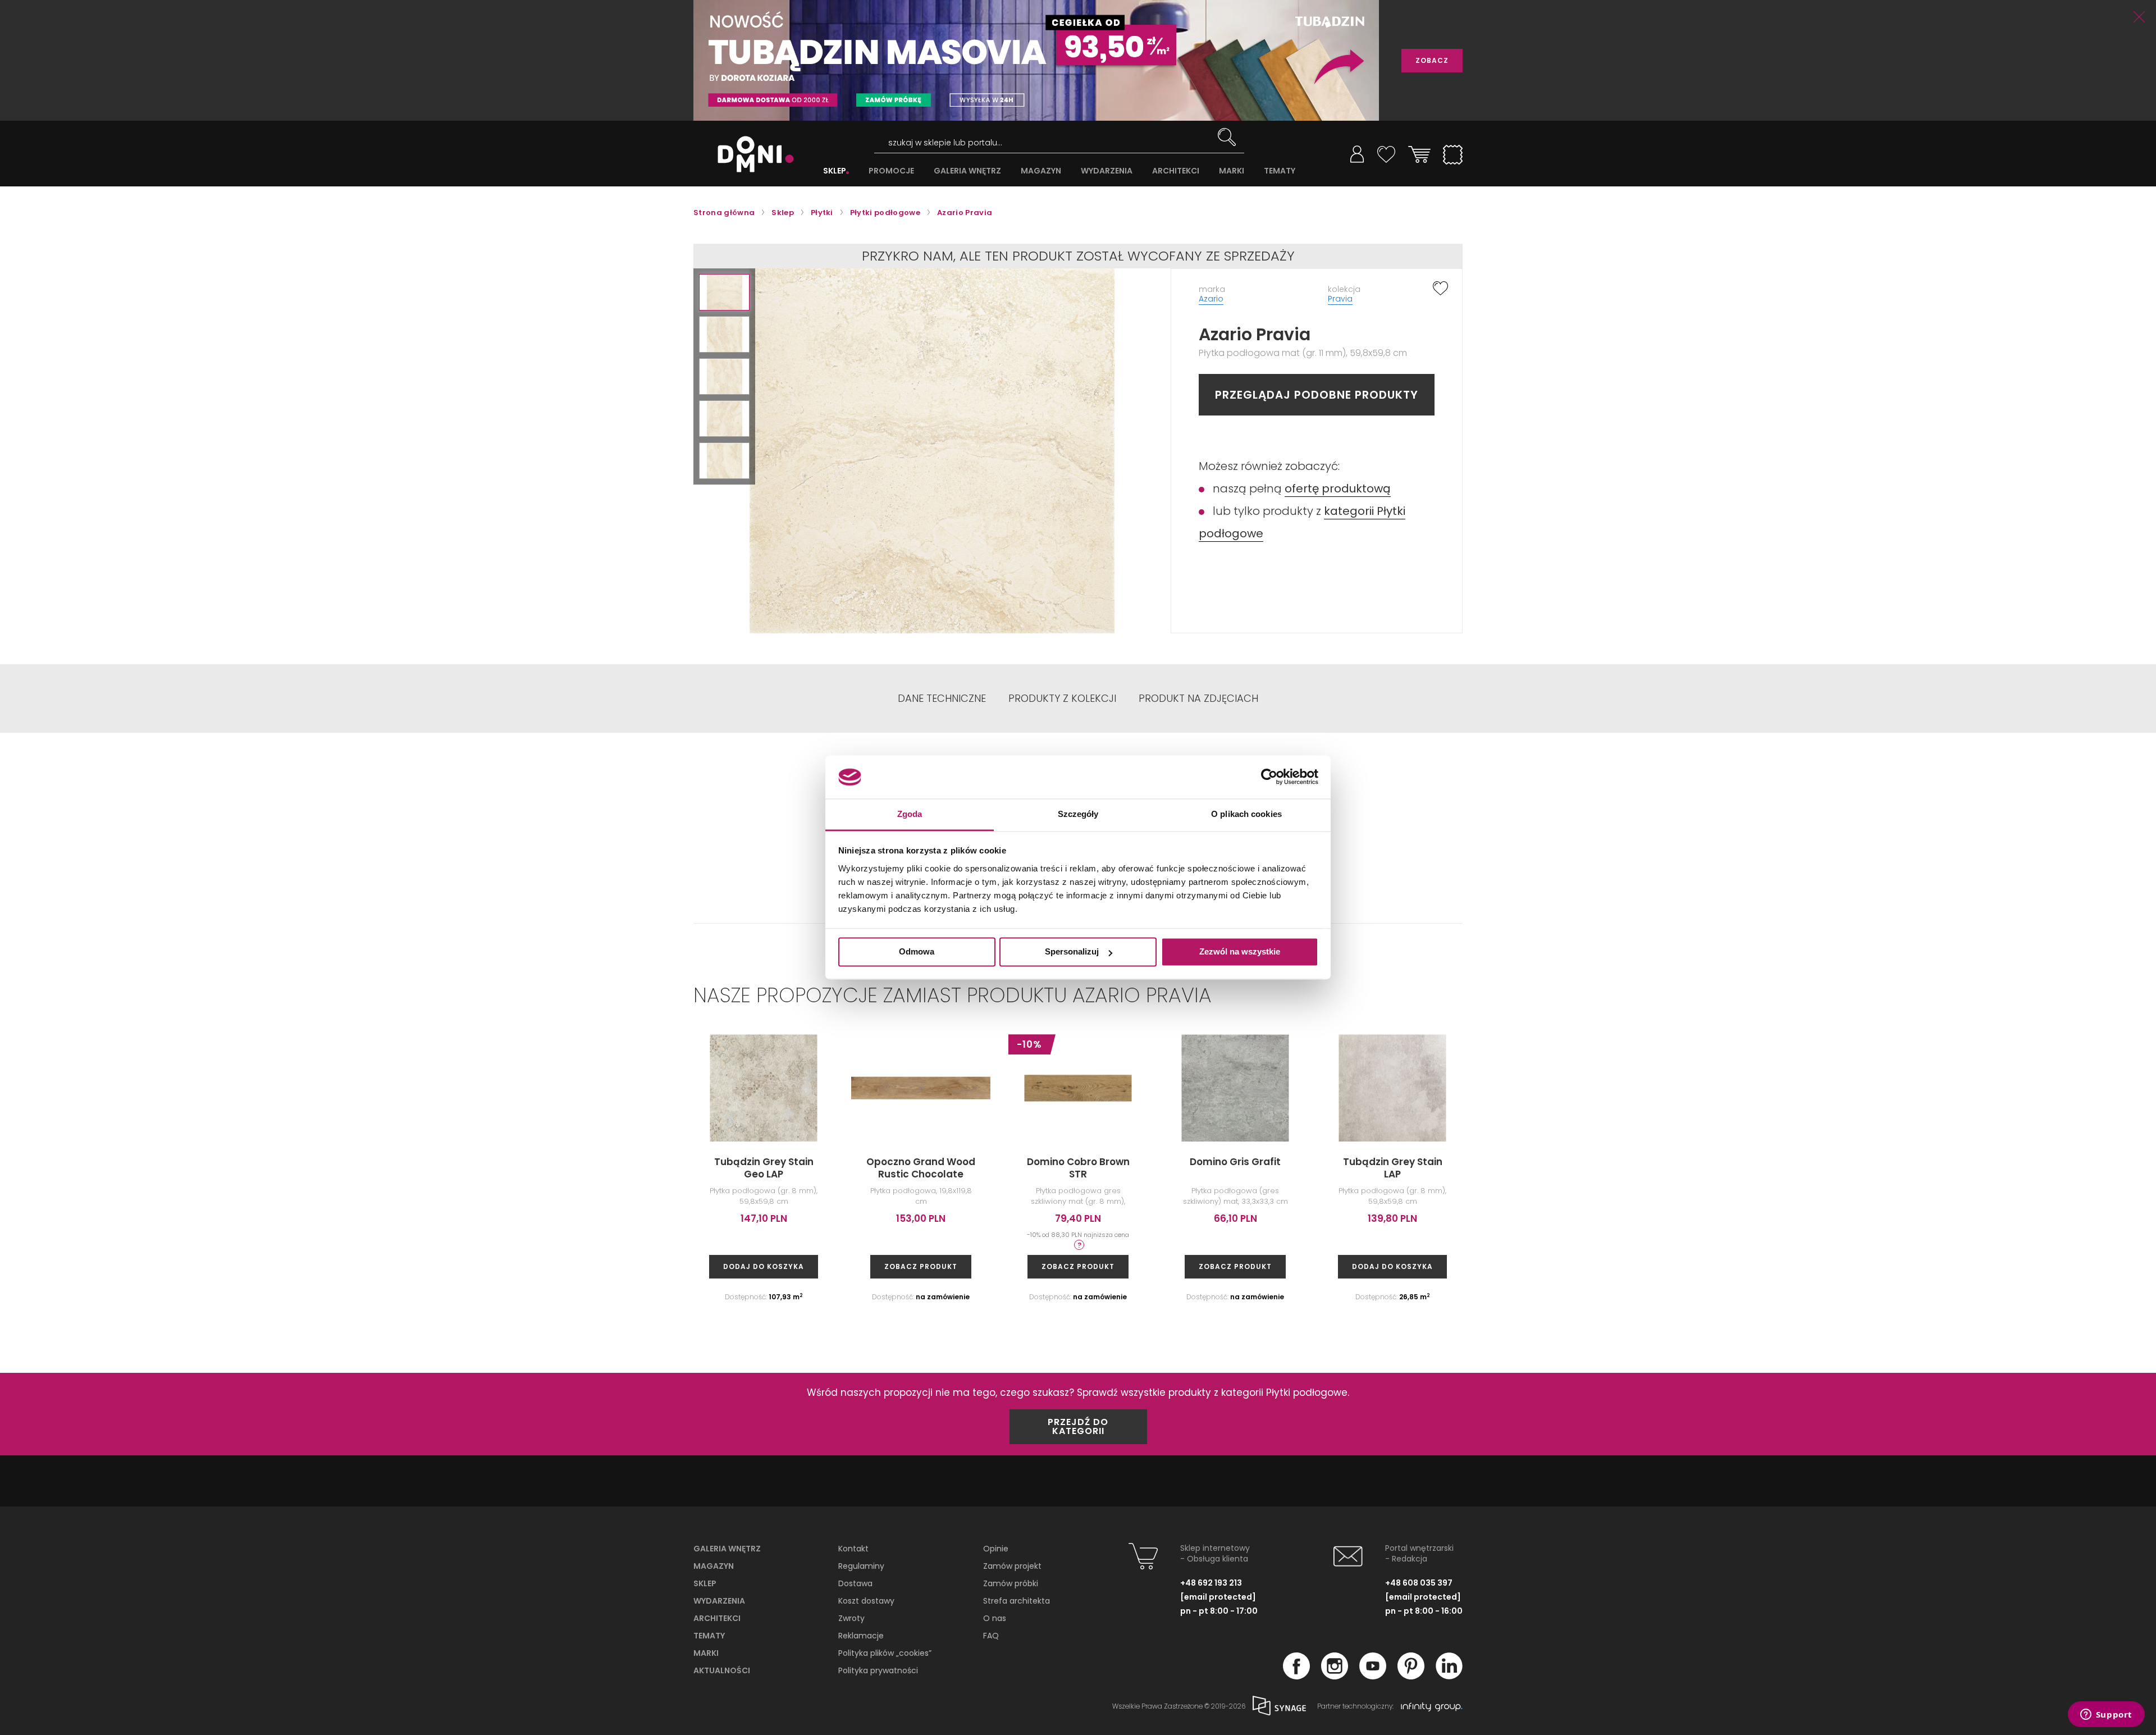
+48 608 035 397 (1419, 1583)
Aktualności (722, 1670)
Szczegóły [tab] (1078, 814)
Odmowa (917, 952)
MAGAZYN (1041, 171)
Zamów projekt (1012, 1566)
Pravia (1340, 299)
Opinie (996, 1549)
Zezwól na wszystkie (1240, 952)
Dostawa (855, 1583)
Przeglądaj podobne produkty (1317, 395)
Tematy (709, 1636)
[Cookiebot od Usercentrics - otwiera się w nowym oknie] (1269, 777)
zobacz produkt (921, 1266)
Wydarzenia (719, 1601)
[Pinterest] (1411, 1676)
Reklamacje (861, 1636)
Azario (1211, 299)
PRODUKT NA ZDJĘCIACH (1198, 698)
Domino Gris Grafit (1235, 1162)
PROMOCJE (891, 171)
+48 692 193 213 (1211, 1583)
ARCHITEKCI (1176, 171)
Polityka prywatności (878, 1670)
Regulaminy (861, 1566)
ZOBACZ (1432, 60)
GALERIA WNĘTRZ (967, 171)
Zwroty (851, 1618)
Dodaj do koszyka (764, 1266)
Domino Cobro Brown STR (1078, 1168)
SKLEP (835, 171)
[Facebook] (1296, 1676)
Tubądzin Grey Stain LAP (1393, 1168)
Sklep (705, 1583)
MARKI (1232, 171)
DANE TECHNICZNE (942, 698)
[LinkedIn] (1449, 1676)
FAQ (991, 1636)
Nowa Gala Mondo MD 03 (1550, 1168)
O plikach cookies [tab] (1246, 814)
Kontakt (853, 1549)
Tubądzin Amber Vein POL (2021, 1168)
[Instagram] (1335, 1676)
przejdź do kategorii (1078, 1426)
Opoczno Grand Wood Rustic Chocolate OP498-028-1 (921, 1174)
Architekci (717, 1618)
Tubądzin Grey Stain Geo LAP (764, 1168)
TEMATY (1280, 171)
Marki (706, 1653)
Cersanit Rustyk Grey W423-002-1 (1707, 1168)
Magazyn (714, 1566)
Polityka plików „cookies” (885, 1653)
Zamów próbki (1011, 1583)
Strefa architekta (1017, 1601)
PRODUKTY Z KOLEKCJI (1062, 698)
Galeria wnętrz (727, 1549)
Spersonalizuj (1072, 952)
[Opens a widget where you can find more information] (2106, 1715)
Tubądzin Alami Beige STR (1864, 1168)
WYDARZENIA (1107, 171)
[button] (724, 292)
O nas (995, 1618)
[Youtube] (1373, 1676)
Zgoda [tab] (910, 814)
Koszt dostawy (866, 1601)
